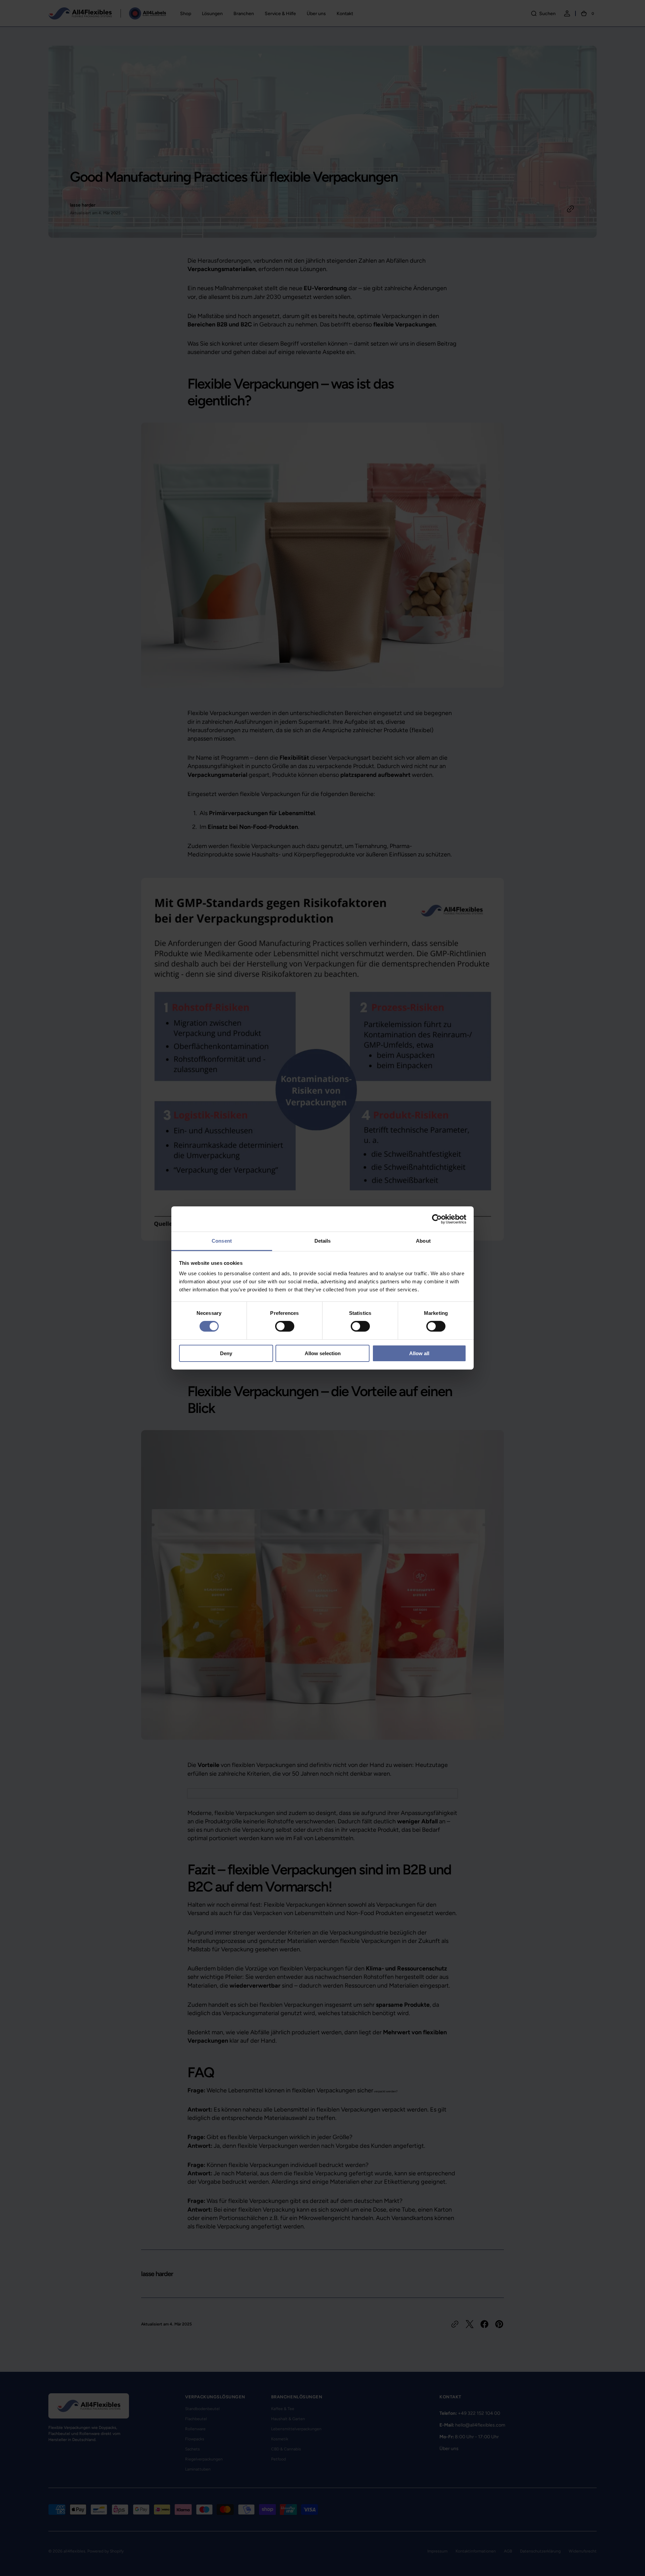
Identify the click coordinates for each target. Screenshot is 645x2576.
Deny (226, 1353)
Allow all (419, 1353)
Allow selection (323, 1353)
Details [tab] (323, 1241)
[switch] (285, 1326)
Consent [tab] (222, 1241)
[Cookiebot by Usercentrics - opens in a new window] (437, 1219)
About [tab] (423, 1241)
